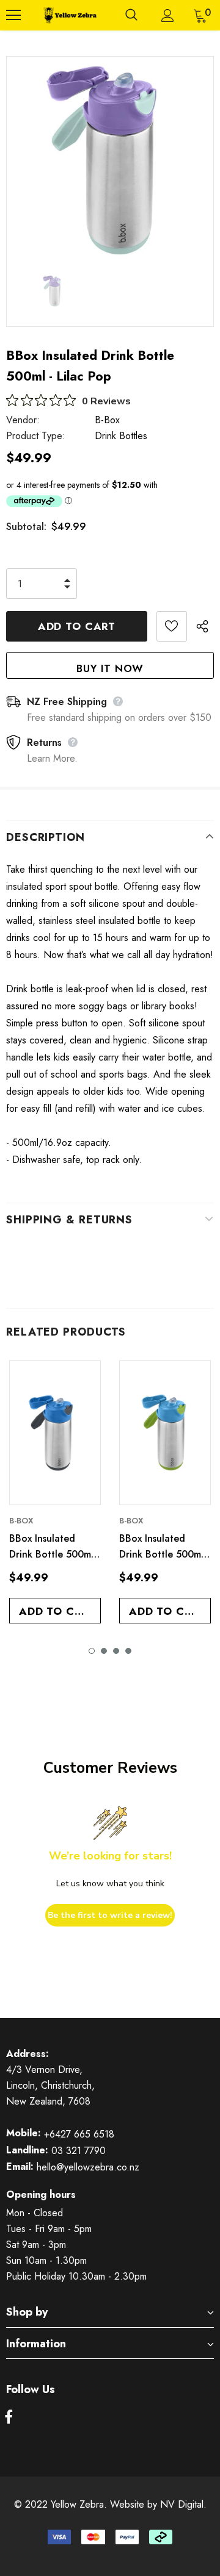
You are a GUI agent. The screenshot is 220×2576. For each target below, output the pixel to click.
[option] (110, 160)
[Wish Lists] (172, 626)
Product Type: (36, 436)
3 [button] (116, 1651)
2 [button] (104, 1651)
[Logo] (69, 15)
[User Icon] (168, 16)
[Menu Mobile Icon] (13, 15)
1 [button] (92, 1651)
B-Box (107, 420)
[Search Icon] (131, 15)
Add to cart (58, 1611)
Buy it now (110, 668)
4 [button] (128, 1651)
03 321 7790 (79, 2151)
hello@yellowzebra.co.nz (88, 2167)
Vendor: (23, 420)
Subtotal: (26, 527)
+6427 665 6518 (79, 2134)
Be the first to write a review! (110, 1915)
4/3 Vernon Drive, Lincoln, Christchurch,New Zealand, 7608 (50, 2085)
